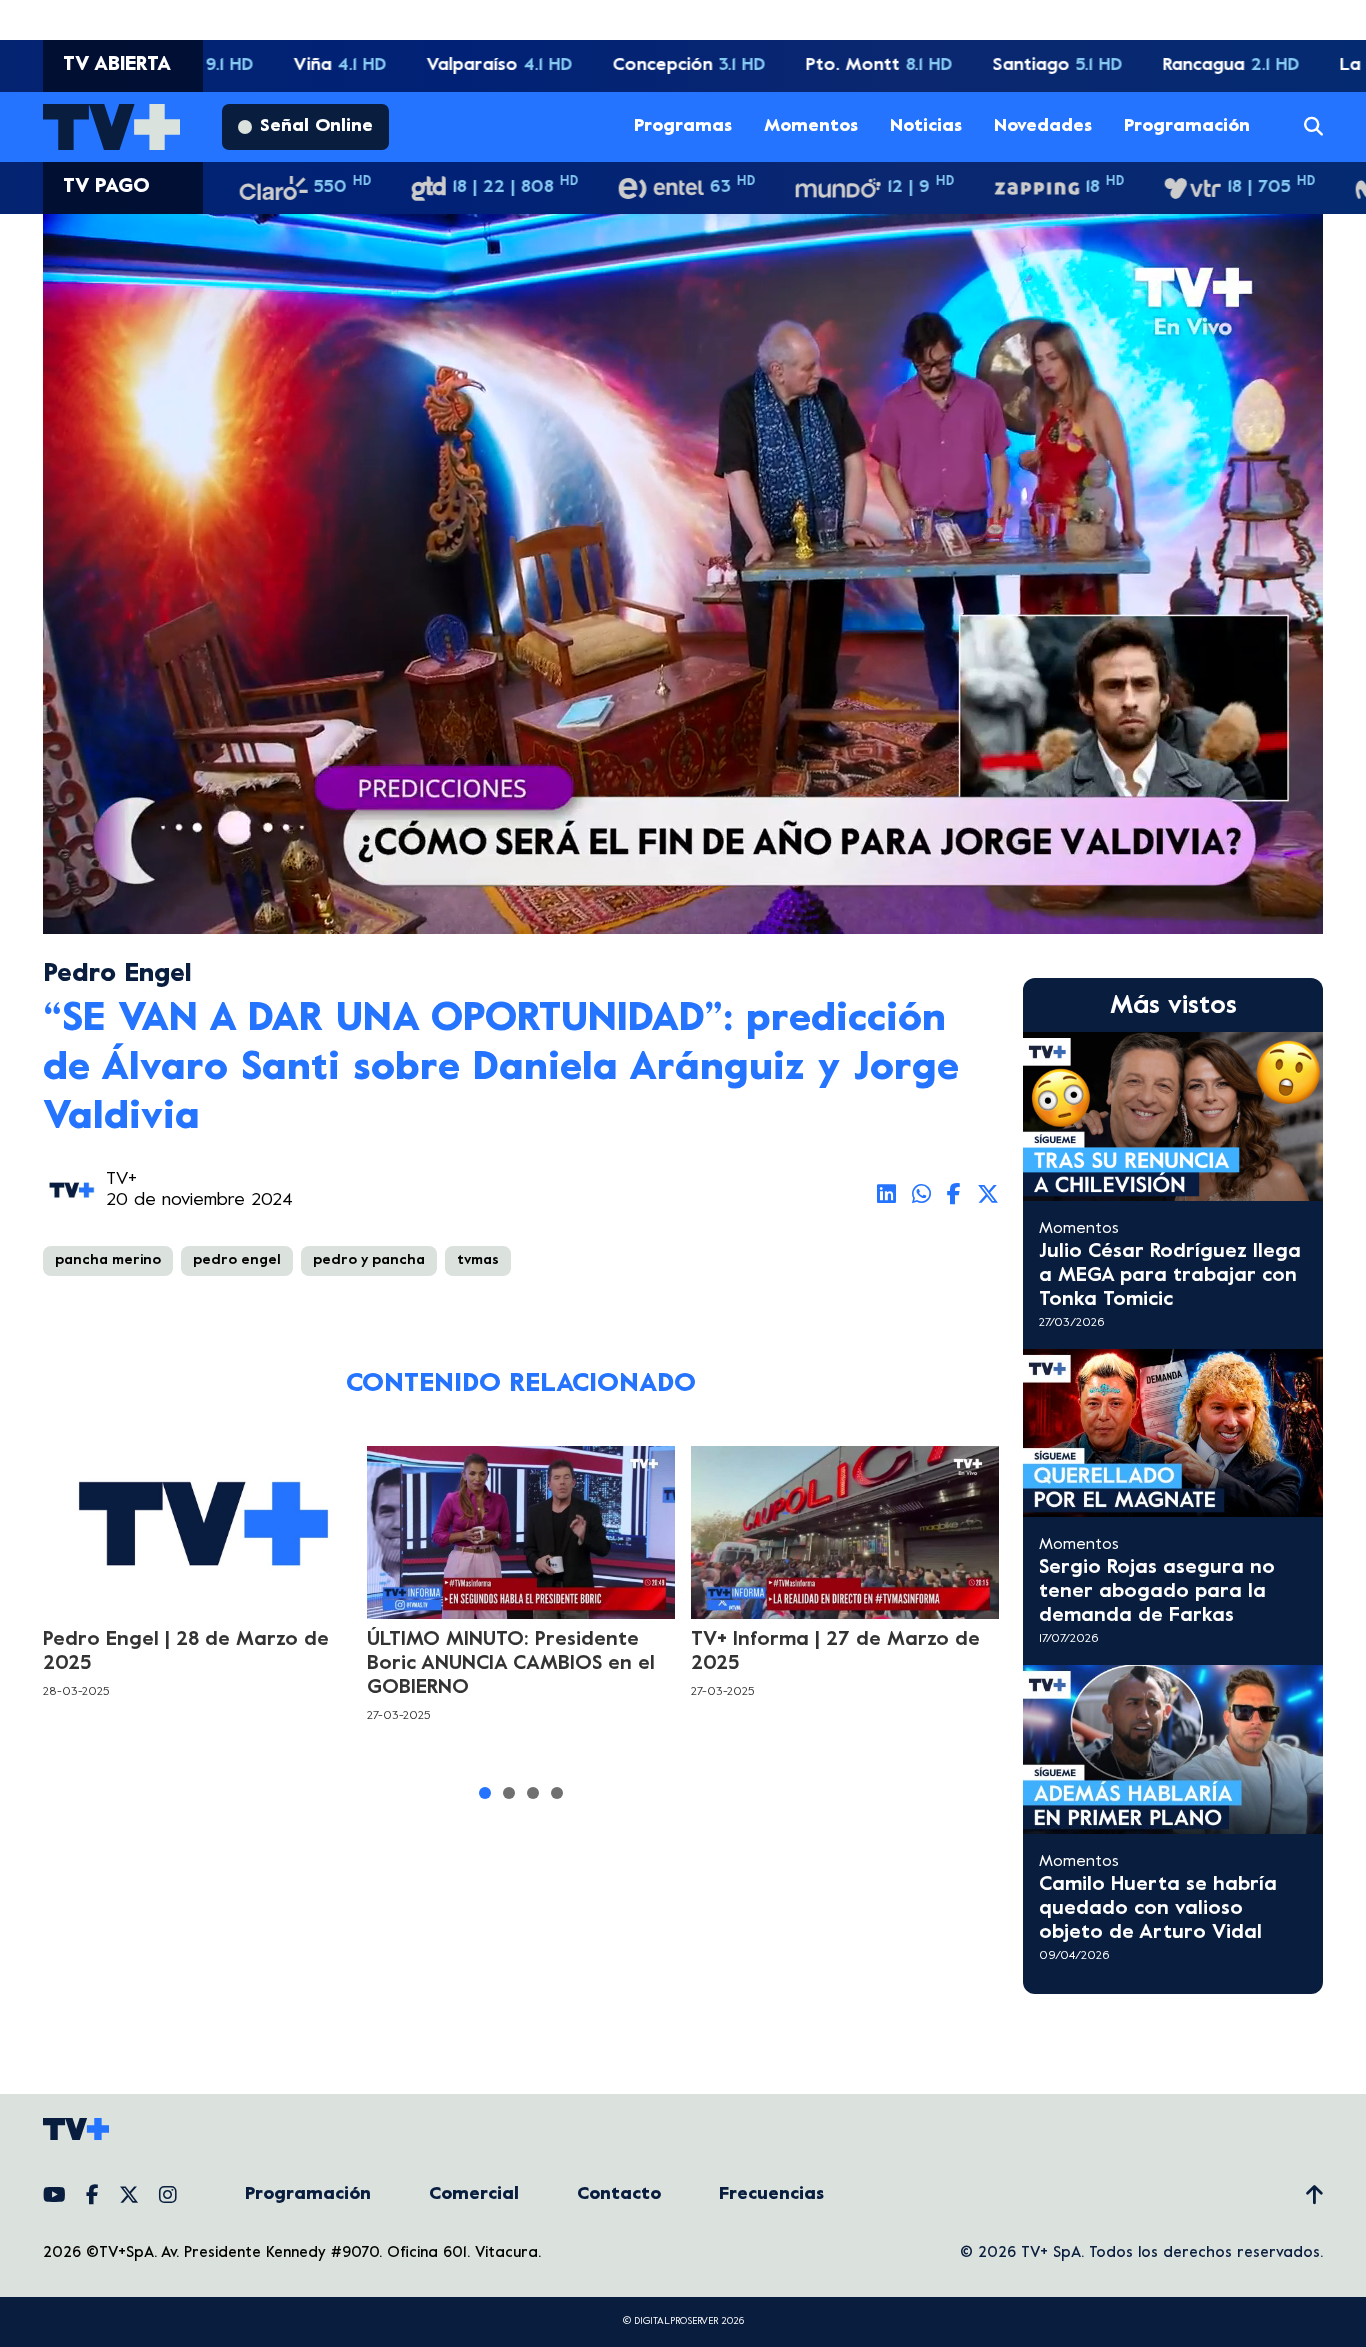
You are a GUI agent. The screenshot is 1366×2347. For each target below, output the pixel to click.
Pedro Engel (117, 974)
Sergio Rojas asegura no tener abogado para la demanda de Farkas (1157, 1592)
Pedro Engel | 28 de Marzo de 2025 (186, 1652)
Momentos (811, 126)
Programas (683, 126)
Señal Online (316, 126)
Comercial (474, 2194)
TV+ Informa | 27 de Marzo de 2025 (835, 1652)
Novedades (1043, 126)
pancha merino (108, 1260)
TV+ (121, 1179)
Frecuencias (771, 2194)
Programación (1187, 126)
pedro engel (237, 1260)
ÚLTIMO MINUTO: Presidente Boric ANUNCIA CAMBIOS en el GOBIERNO (511, 1664)
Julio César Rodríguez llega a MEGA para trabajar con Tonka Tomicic (1170, 1276)
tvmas (478, 1260)
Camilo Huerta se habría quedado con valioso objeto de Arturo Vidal (1158, 1909)
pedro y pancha (369, 1260)
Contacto (619, 2194)
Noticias (926, 126)
